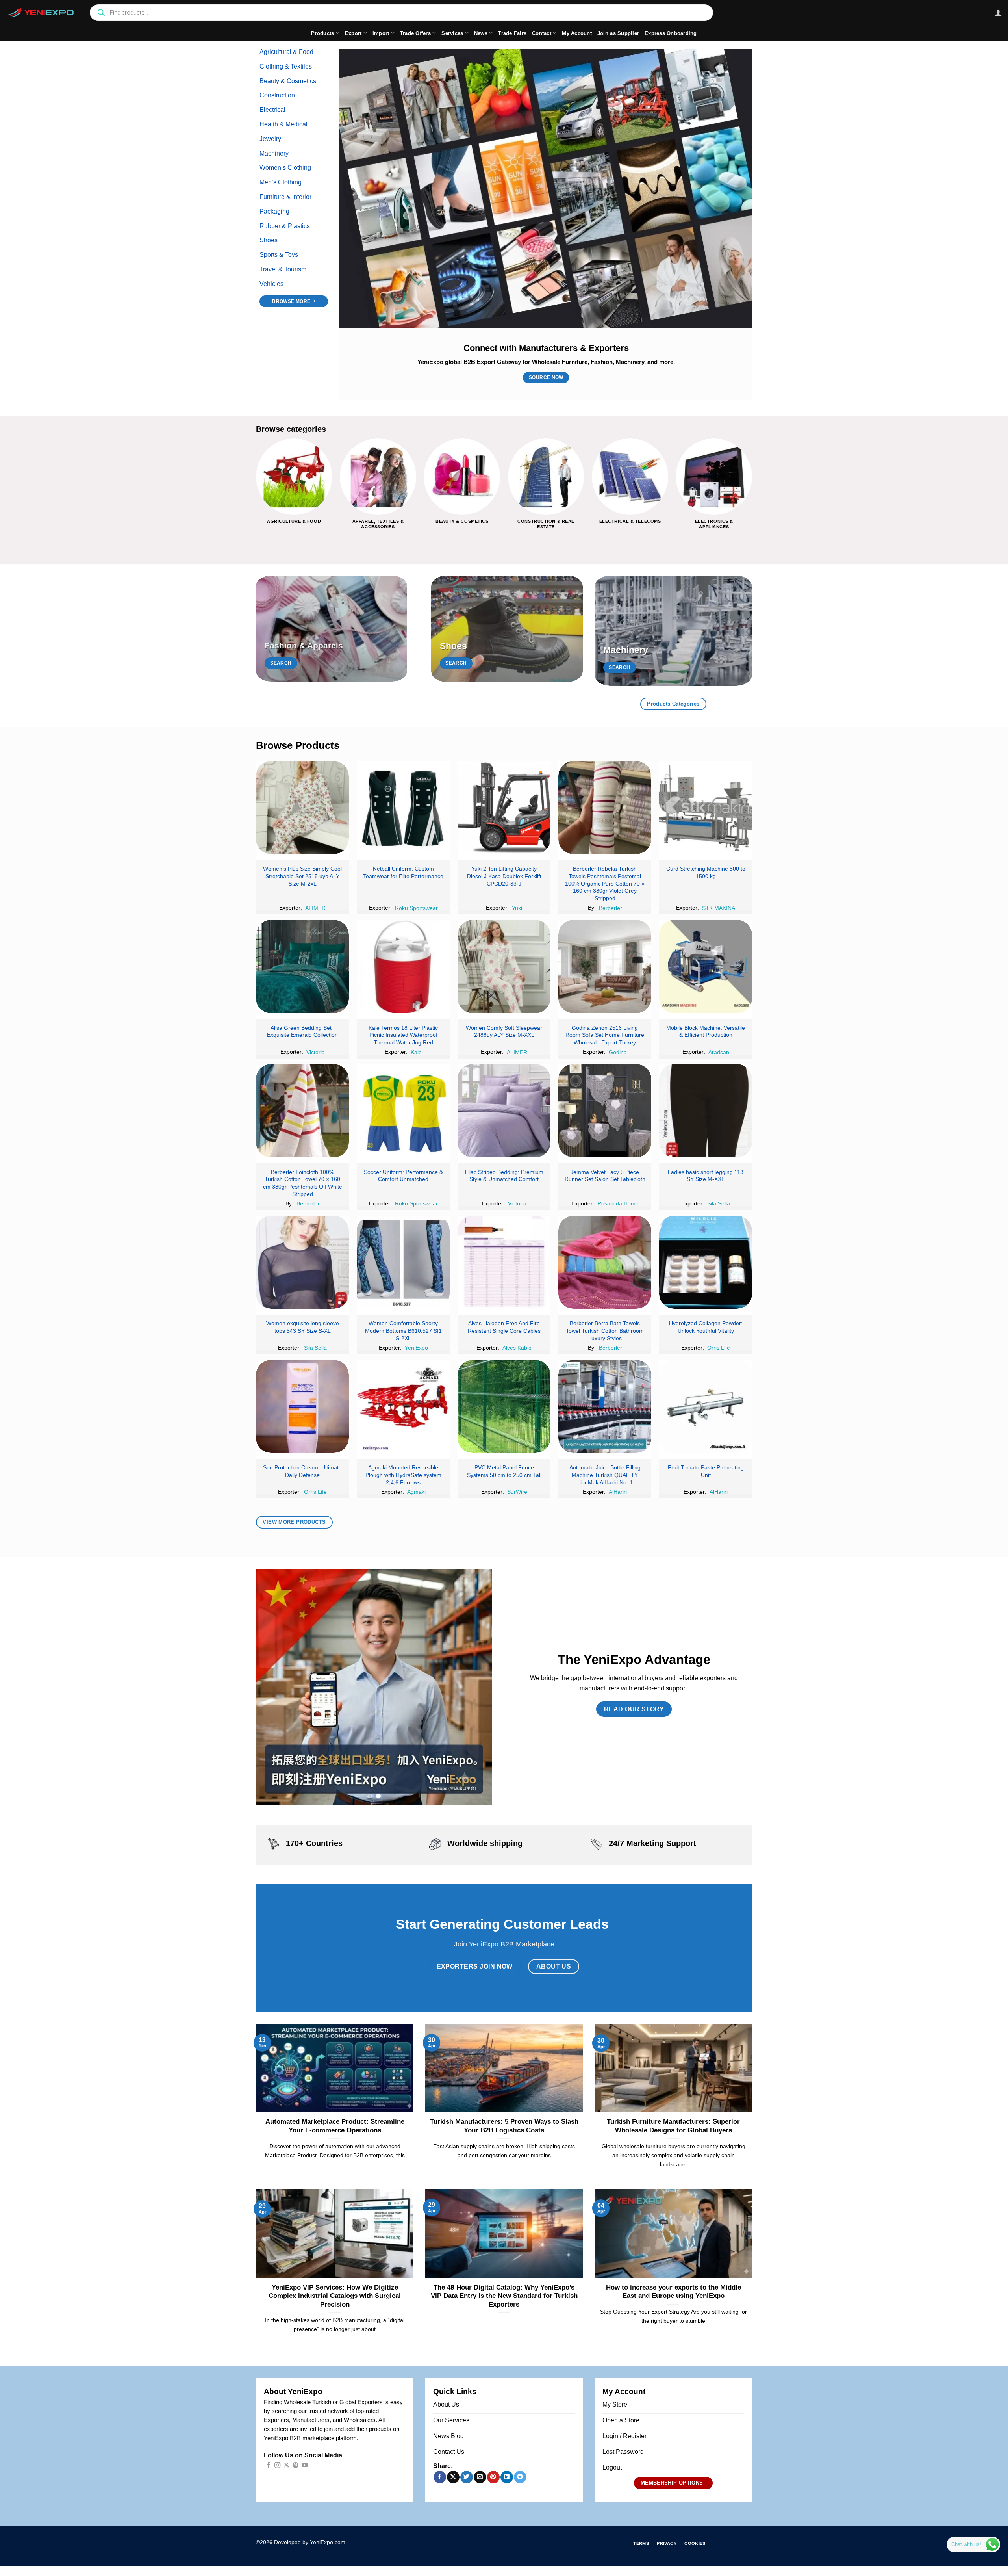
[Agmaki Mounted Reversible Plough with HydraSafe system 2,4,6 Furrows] (403, 1406)
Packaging (274, 211)
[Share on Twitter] (466, 2477)
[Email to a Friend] (480, 2477)
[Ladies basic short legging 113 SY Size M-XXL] (706, 1111)
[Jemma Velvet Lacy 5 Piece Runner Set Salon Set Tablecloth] (605, 1111)
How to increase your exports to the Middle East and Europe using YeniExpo (674, 2292)
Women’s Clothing (285, 168)
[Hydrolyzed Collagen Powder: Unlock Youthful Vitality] (706, 1262)
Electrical (272, 110)
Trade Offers (415, 33)
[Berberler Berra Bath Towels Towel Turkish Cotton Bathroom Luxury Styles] (605, 1262)
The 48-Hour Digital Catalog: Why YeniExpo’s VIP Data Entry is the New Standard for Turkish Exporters (504, 2296)
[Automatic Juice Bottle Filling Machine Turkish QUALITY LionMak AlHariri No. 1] (605, 1406)
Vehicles (271, 284)
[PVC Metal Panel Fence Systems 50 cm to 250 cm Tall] (504, 1406)
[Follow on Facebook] (268, 2465)
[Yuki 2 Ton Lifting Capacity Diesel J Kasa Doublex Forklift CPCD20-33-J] (504, 808)
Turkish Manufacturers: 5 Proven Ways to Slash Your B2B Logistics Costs (504, 2126)
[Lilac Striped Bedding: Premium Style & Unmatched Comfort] (504, 1111)
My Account (577, 33)
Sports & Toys (279, 255)
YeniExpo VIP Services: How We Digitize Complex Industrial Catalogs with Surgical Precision (335, 2296)
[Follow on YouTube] (305, 2465)
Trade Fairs (512, 33)
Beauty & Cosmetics (288, 81)
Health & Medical (283, 124)
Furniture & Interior (285, 197)
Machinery (274, 153)
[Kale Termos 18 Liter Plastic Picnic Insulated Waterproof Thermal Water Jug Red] (403, 966)
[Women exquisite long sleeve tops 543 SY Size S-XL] (302, 1262)
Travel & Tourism (283, 269)
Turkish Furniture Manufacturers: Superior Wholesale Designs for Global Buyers (673, 2126)
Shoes (269, 240)
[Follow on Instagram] (277, 2465)
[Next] (752, 490)
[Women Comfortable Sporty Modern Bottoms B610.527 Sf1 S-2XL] (403, 1262)
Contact (542, 33)
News (481, 33)
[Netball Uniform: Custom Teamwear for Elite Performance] (403, 808)
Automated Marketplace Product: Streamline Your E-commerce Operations (335, 2126)
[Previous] (256, 490)
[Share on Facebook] (440, 2477)
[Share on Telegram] (520, 2477)
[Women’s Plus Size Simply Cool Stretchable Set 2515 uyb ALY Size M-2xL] (302, 808)
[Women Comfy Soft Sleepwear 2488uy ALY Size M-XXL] (504, 966)
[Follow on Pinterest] (296, 2465)
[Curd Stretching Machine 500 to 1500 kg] (706, 808)
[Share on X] (453, 2477)
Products (322, 33)
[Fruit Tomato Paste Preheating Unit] (706, 1406)
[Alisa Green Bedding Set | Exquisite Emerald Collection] (302, 966)
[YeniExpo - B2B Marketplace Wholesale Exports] (41, 13)
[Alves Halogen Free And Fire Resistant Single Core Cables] (504, 1262)
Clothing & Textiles (286, 66)
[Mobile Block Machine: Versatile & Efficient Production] (706, 966)
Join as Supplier (618, 33)
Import (381, 33)
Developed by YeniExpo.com (310, 2542)
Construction (277, 95)
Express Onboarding (671, 33)
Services (452, 33)
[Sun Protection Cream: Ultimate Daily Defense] (302, 1406)
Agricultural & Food (286, 52)
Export (353, 33)
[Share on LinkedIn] (507, 2477)
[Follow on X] (286, 2465)
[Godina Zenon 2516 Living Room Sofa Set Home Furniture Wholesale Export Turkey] (605, 966)
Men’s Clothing (281, 182)
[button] (998, 13)
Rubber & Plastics (285, 226)
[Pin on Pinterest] (493, 2477)
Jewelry (270, 139)
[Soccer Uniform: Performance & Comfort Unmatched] (403, 1111)
